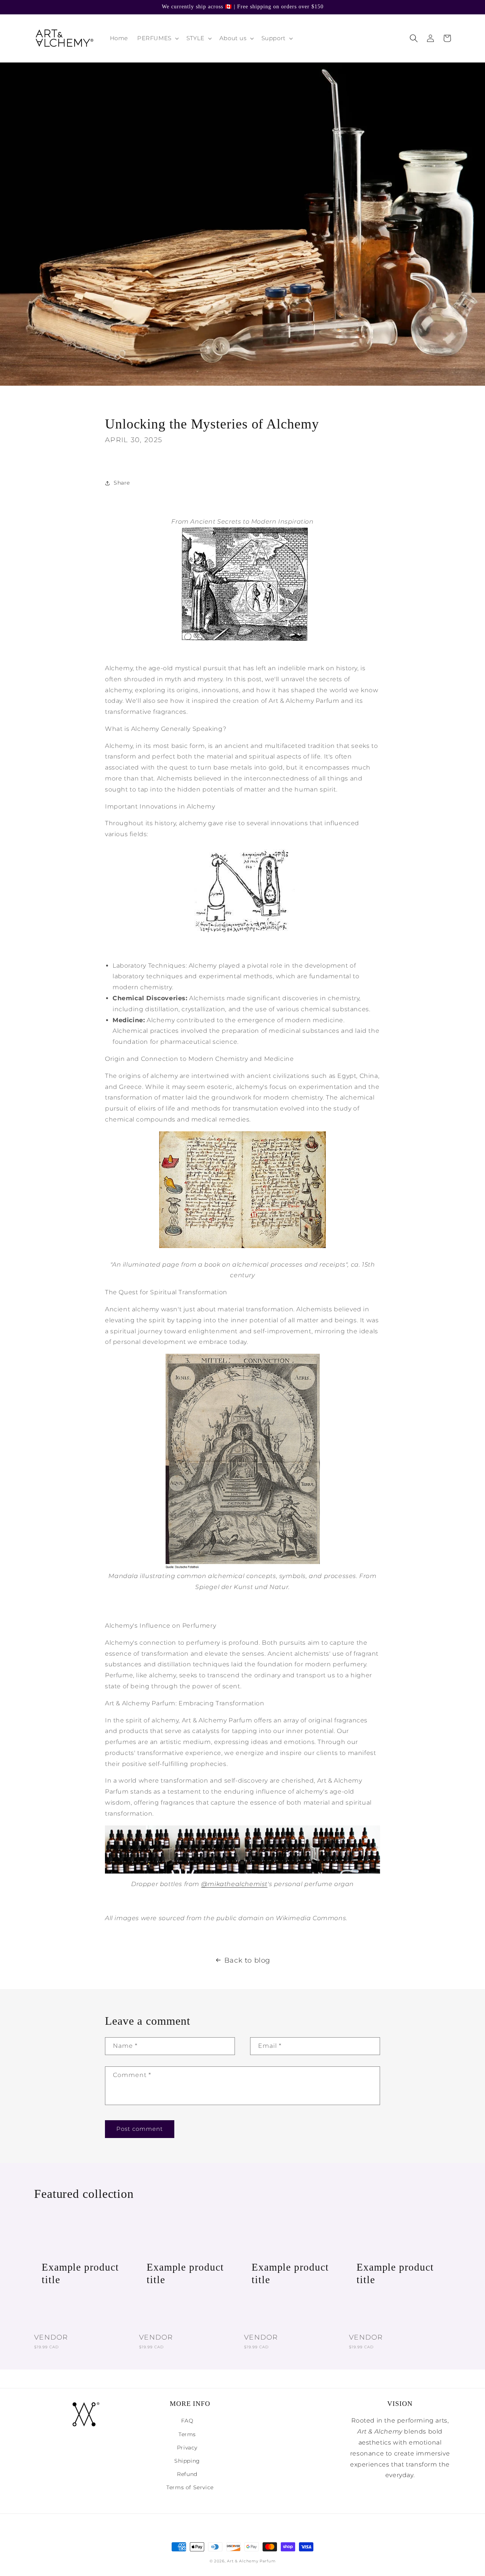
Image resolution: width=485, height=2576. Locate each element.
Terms (187, 2434)
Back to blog (247, 1960)
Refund (187, 2474)
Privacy (187, 2448)
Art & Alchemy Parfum (251, 2561)
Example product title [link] (80, 2273)
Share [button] (122, 483)
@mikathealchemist (234, 1884)
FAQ (187, 2421)
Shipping (187, 2461)
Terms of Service (190, 2487)
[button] (157, 38)
